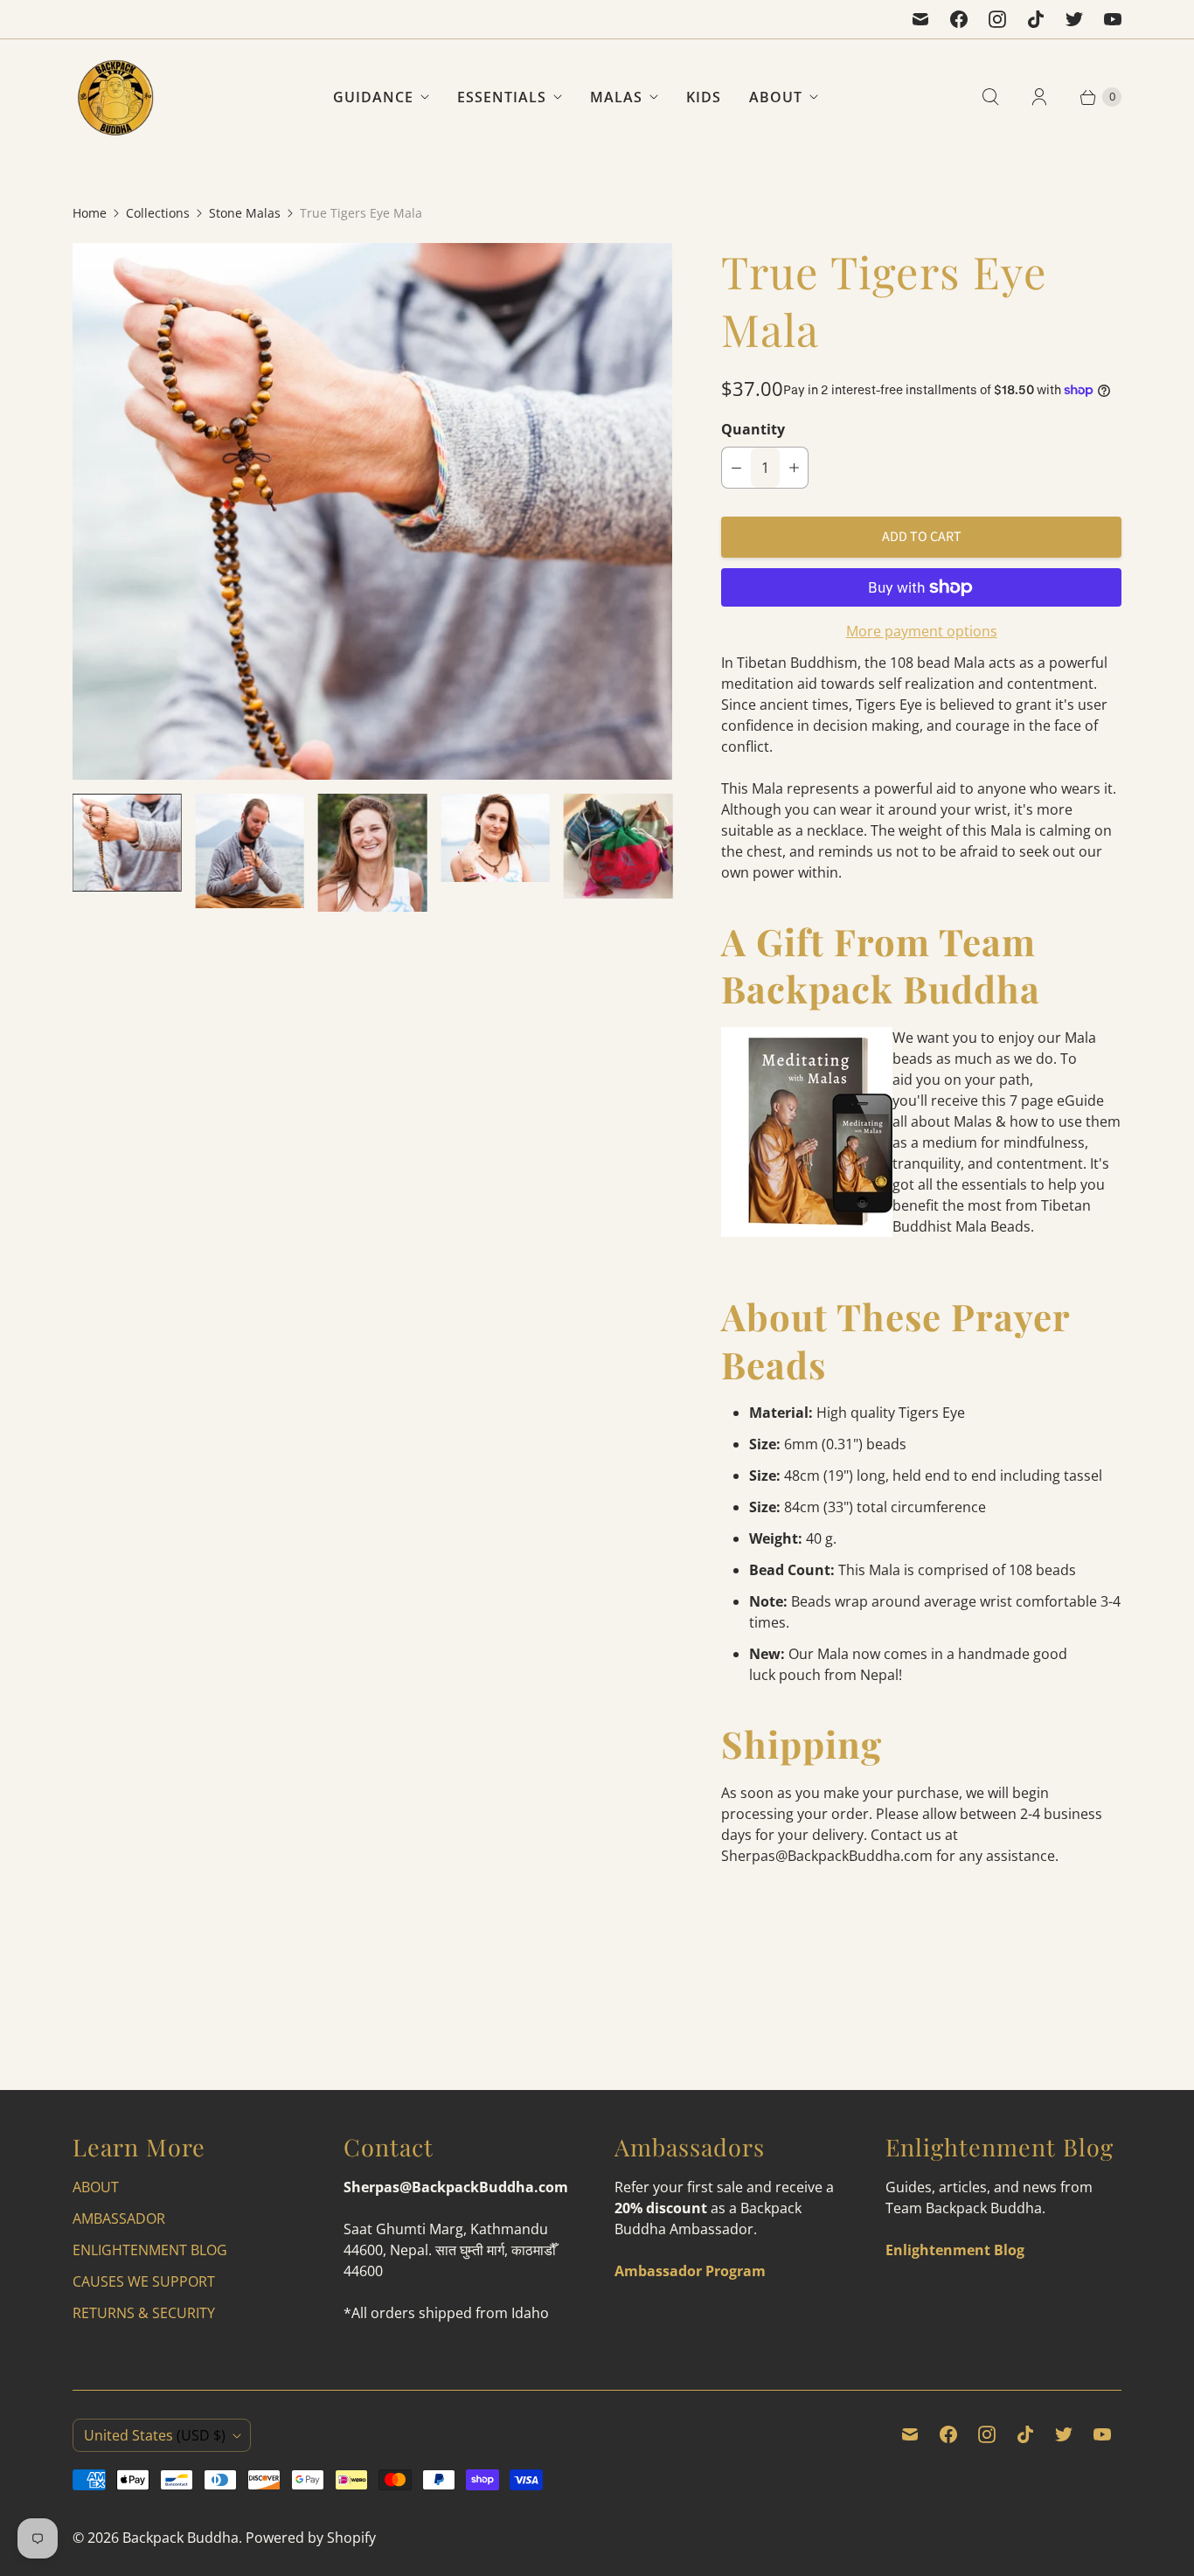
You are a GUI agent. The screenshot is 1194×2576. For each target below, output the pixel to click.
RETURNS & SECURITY (144, 2313)
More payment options (922, 631)
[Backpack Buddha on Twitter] (1074, 19)
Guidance (373, 97)
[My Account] (1039, 97)
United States (155, 2435)
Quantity (753, 429)
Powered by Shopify (311, 2538)
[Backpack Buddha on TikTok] (1036, 19)
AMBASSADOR (119, 2218)
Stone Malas (245, 213)
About (776, 97)
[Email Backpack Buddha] (920, 19)
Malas (616, 97)
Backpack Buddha (180, 2538)
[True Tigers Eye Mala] (372, 511)
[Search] (990, 97)
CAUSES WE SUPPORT (144, 2281)
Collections (158, 213)
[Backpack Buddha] (116, 97)
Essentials (502, 97)
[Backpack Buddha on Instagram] (997, 19)
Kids (704, 97)
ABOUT (96, 2187)
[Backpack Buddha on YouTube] (1113, 19)
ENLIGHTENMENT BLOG (150, 2250)
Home (90, 213)
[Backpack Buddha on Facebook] (959, 19)
